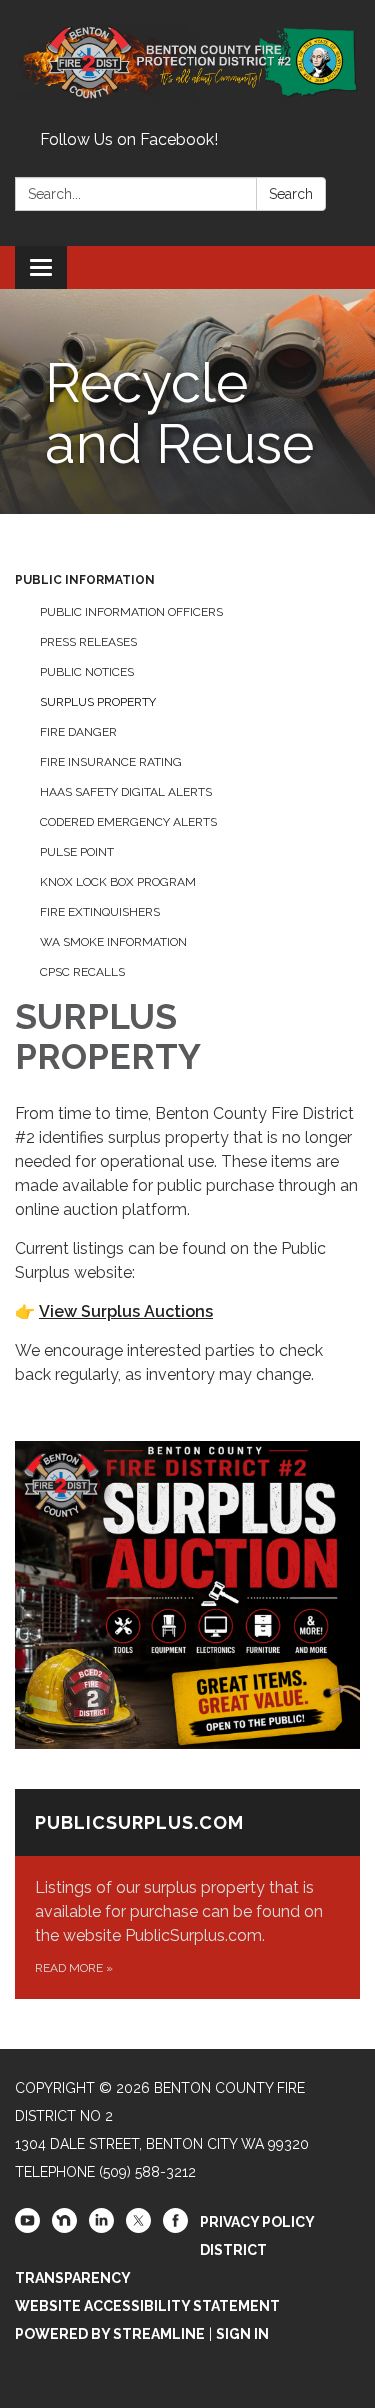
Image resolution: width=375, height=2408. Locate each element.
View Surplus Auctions (126, 1311)
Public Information (85, 580)
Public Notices (87, 672)
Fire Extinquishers (100, 912)
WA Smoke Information (113, 942)
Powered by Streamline (110, 2334)
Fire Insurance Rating (111, 762)
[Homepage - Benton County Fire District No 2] (187, 61)
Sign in (242, 2334)
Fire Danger (78, 732)
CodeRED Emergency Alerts (128, 822)
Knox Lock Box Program (118, 882)
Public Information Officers (131, 612)
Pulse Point (77, 852)
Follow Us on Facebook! (129, 139)
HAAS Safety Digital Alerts (126, 792)
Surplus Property (98, 702)
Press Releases (88, 642)
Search (291, 194)
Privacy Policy (257, 2222)
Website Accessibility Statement (147, 2306)
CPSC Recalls (82, 972)
